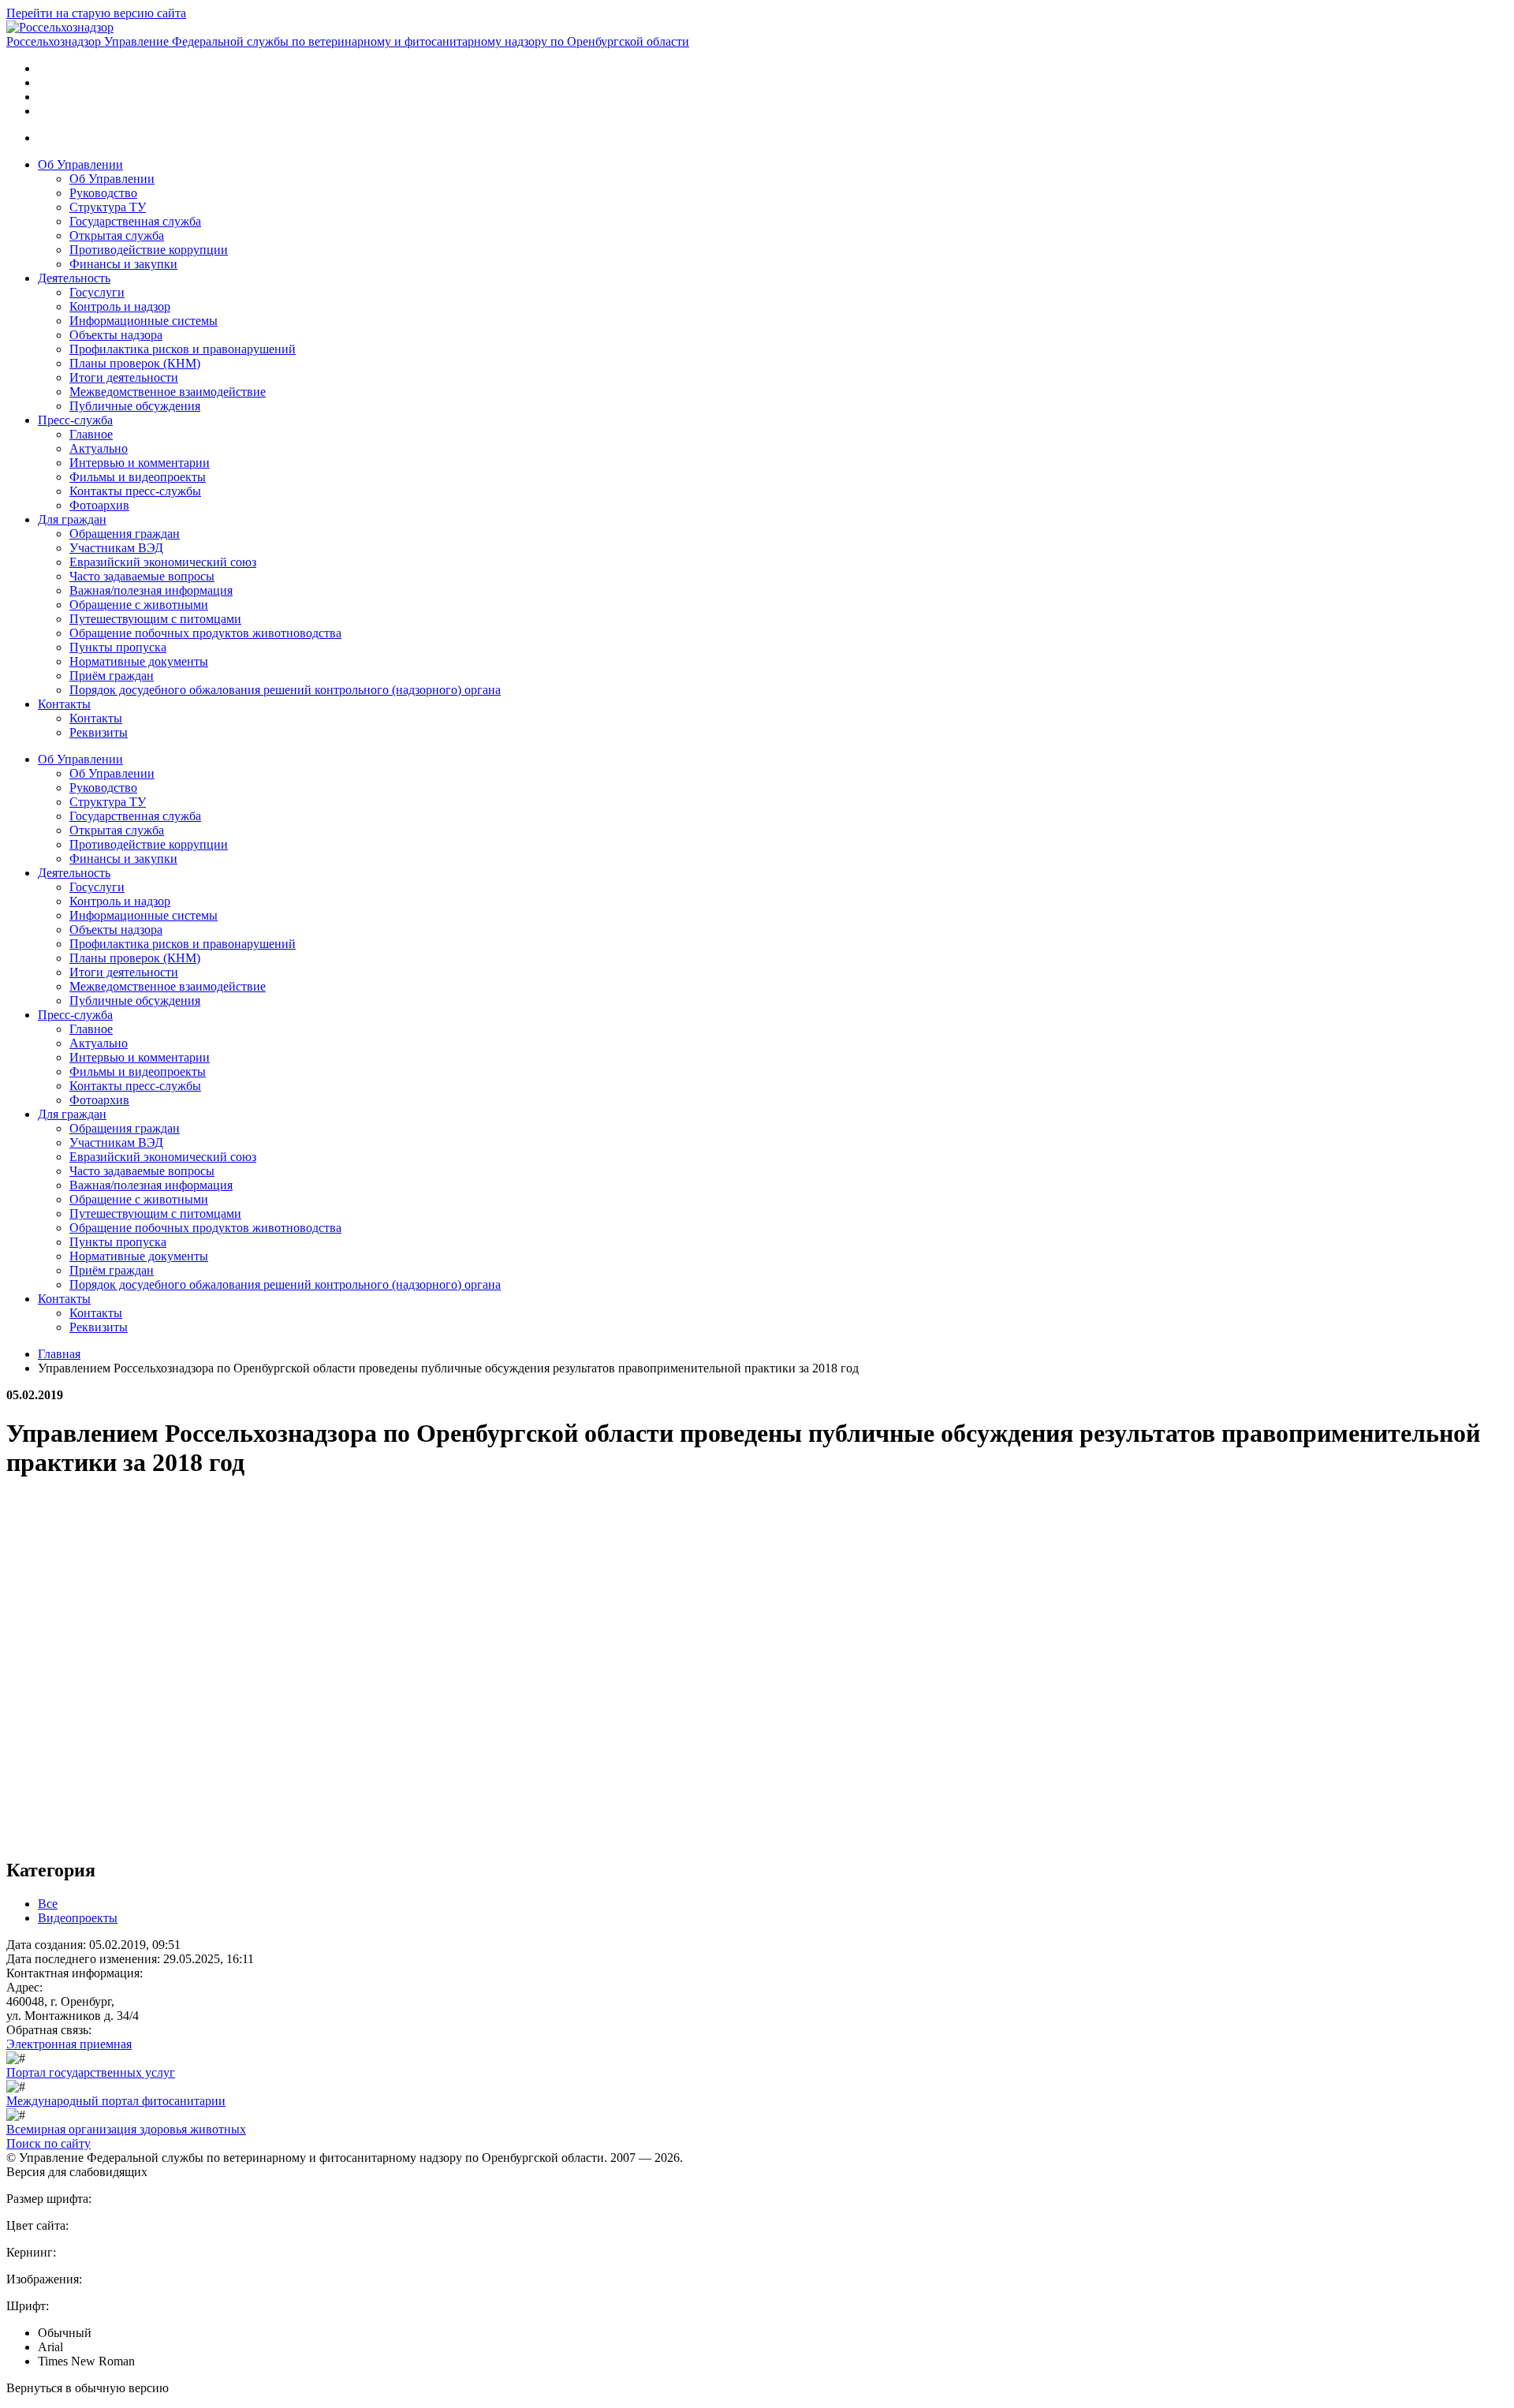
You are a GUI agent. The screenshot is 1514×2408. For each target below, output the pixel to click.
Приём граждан (112, 676)
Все (48, 1904)
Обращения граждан (125, 534)
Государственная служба (135, 221)
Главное (91, 434)
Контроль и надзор (120, 306)
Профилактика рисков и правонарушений (183, 349)
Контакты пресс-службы (135, 491)
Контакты (64, 704)
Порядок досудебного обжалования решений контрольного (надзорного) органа (285, 690)
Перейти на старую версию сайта (96, 13)
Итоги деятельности (124, 377)
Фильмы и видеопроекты (138, 477)
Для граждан (72, 519)
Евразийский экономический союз (163, 562)
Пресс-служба (75, 420)
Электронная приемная (69, 2044)
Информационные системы (144, 321)
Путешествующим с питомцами (155, 619)
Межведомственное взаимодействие (168, 392)
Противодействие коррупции (149, 250)
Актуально (99, 448)
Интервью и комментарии (140, 463)
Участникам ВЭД (116, 548)
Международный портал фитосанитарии (116, 2101)
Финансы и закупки (123, 264)
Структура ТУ (108, 207)
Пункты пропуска (118, 647)
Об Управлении (80, 164)
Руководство (103, 193)
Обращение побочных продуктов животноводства (205, 633)
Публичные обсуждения (135, 406)
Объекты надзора (116, 335)
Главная (59, 1354)
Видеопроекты (78, 1918)
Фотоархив (99, 505)
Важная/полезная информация (151, 590)
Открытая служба (117, 235)
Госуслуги (97, 292)
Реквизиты (99, 732)
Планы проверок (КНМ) (135, 363)
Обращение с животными (139, 605)
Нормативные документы (139, 661)
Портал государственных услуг (91, 2072)
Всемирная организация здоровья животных (126, 2129)
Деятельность (74, 278)
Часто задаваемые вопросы (142, 576)
